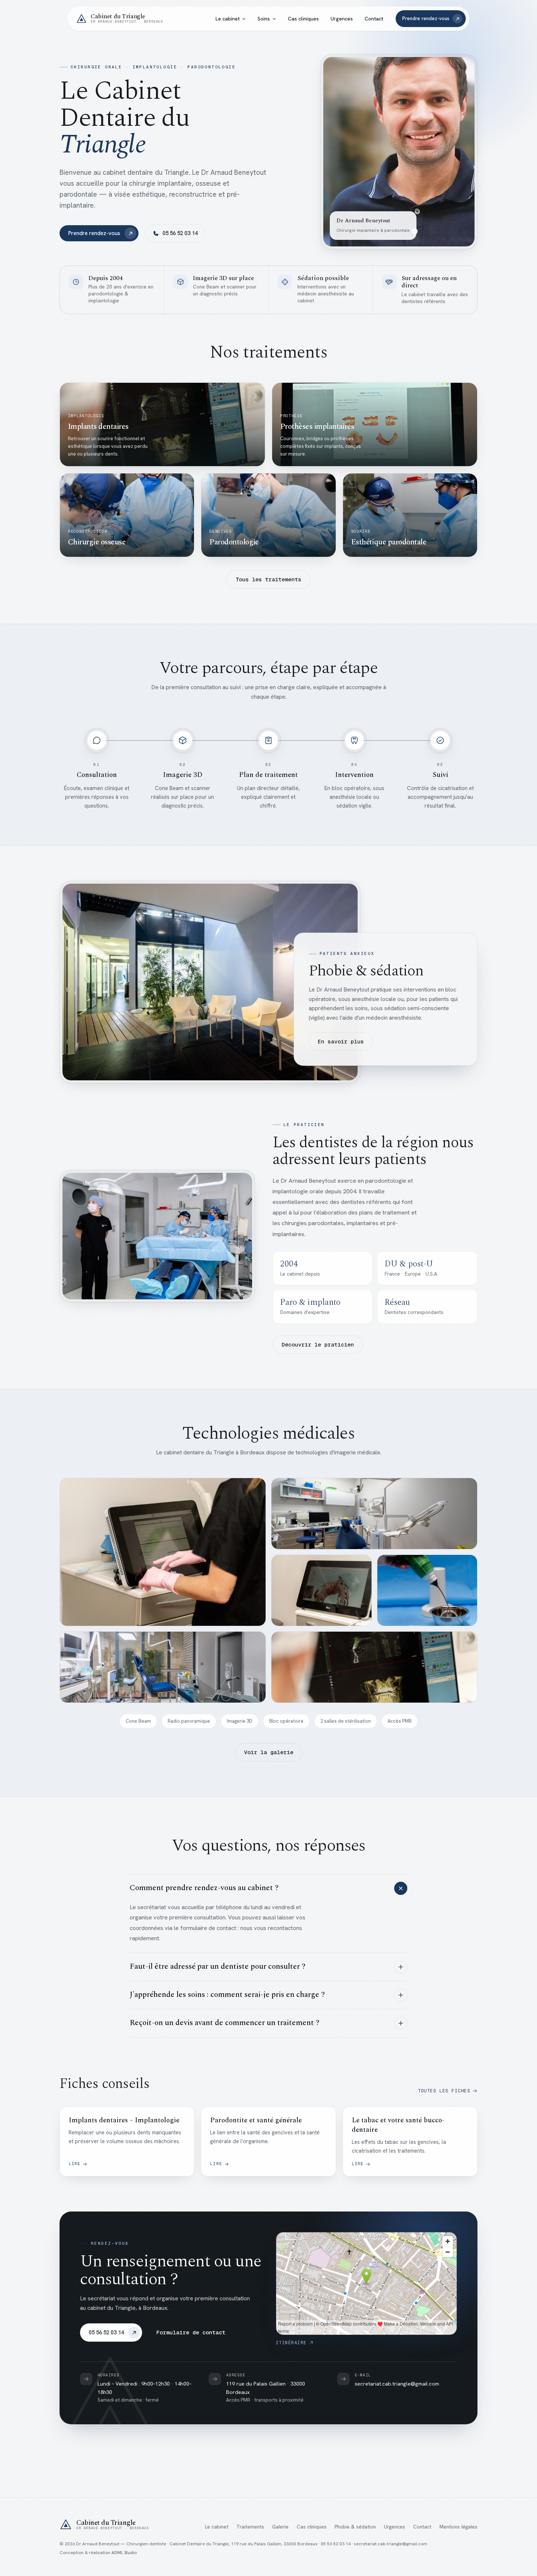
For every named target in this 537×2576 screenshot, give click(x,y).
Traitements (250, 2527)
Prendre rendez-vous (426, 18)
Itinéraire (291, 2343)
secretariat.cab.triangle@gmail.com (397, 2384)
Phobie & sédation (355, 2527)
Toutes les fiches (444, 2091)
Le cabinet (228, 19)
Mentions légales (458, 2527)
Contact (374, 19)
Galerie (280, 2527)
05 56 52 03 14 (180, 233)
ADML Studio (124, 2553)
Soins (264, 19)
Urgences (342, 19)
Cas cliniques (303, 19)
